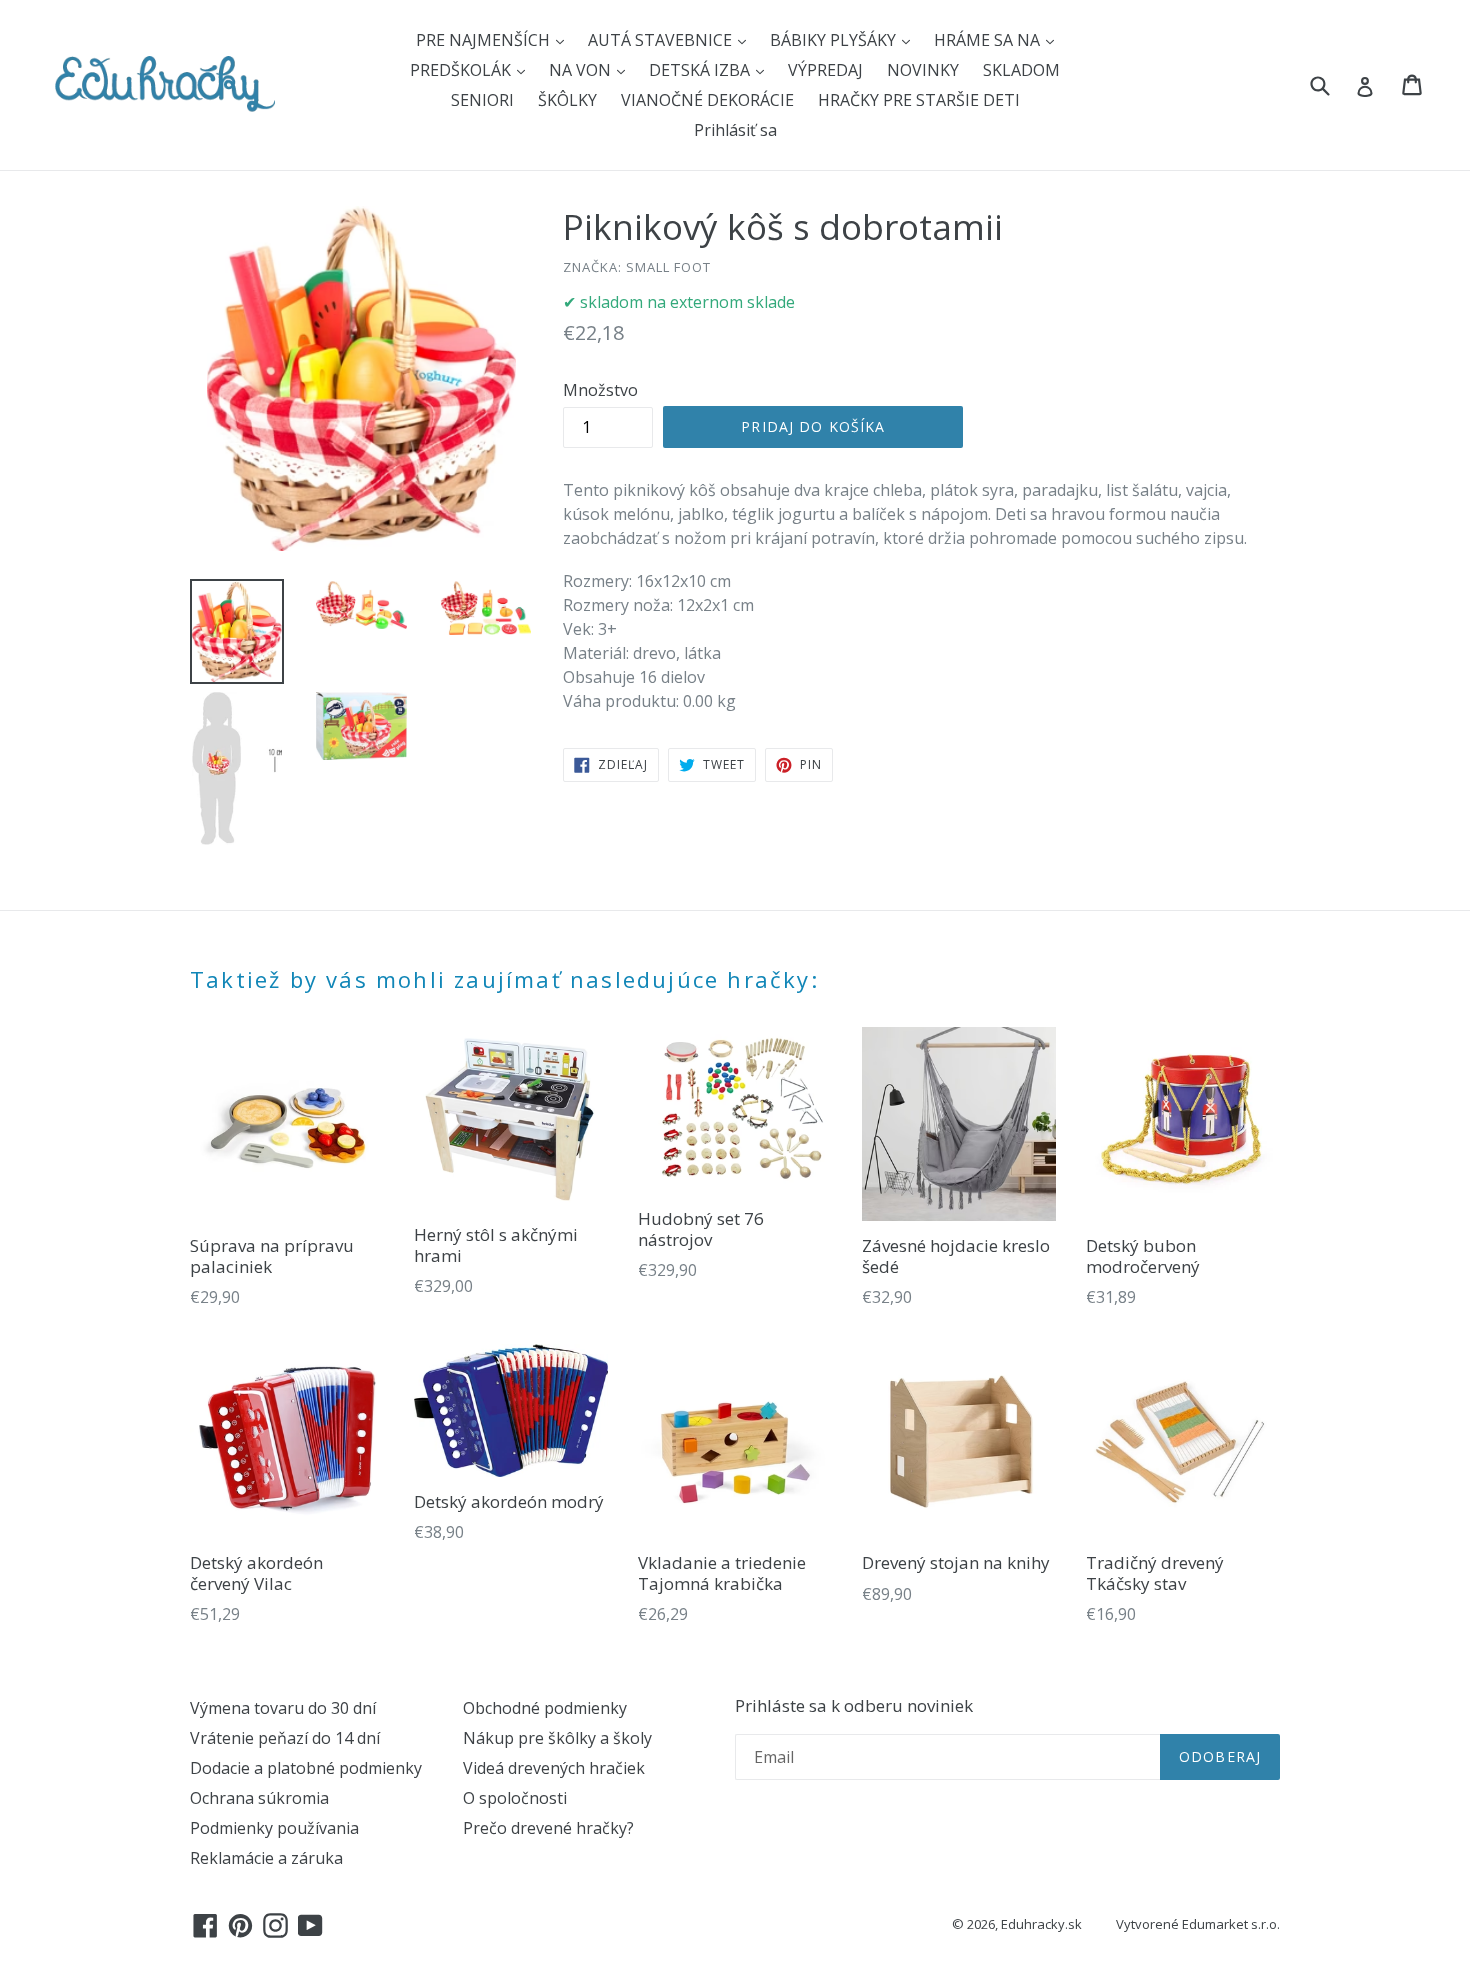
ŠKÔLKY (567, 100)
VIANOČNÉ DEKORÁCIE (707, 100)
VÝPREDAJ (825, 70)
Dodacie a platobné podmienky (306, 1768)
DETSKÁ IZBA (701, 70)
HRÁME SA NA (989, 40)
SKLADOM (1021, 70)
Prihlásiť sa (735, 130)
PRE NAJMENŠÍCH (485, 40)
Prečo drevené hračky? (548, 1828)
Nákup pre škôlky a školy (557, 1738)
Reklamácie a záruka (266, 1858)
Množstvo (600, 390)
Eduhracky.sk (1041, 1924)
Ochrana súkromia (259, 1798)
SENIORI (482, 100)
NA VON (582, 70)
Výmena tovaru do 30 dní (283, 1708)
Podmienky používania (274, 1828)
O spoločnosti (515, 1798)
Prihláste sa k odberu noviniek (854, 1706)
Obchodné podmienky (545, 1708)
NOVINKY (923, 70)
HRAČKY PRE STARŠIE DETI (919, 100)
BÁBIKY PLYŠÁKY (835, 40)
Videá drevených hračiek (554, 1768)
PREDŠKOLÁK (462, 70)
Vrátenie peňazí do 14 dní (285, 1738)
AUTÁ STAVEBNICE (662, 40)
